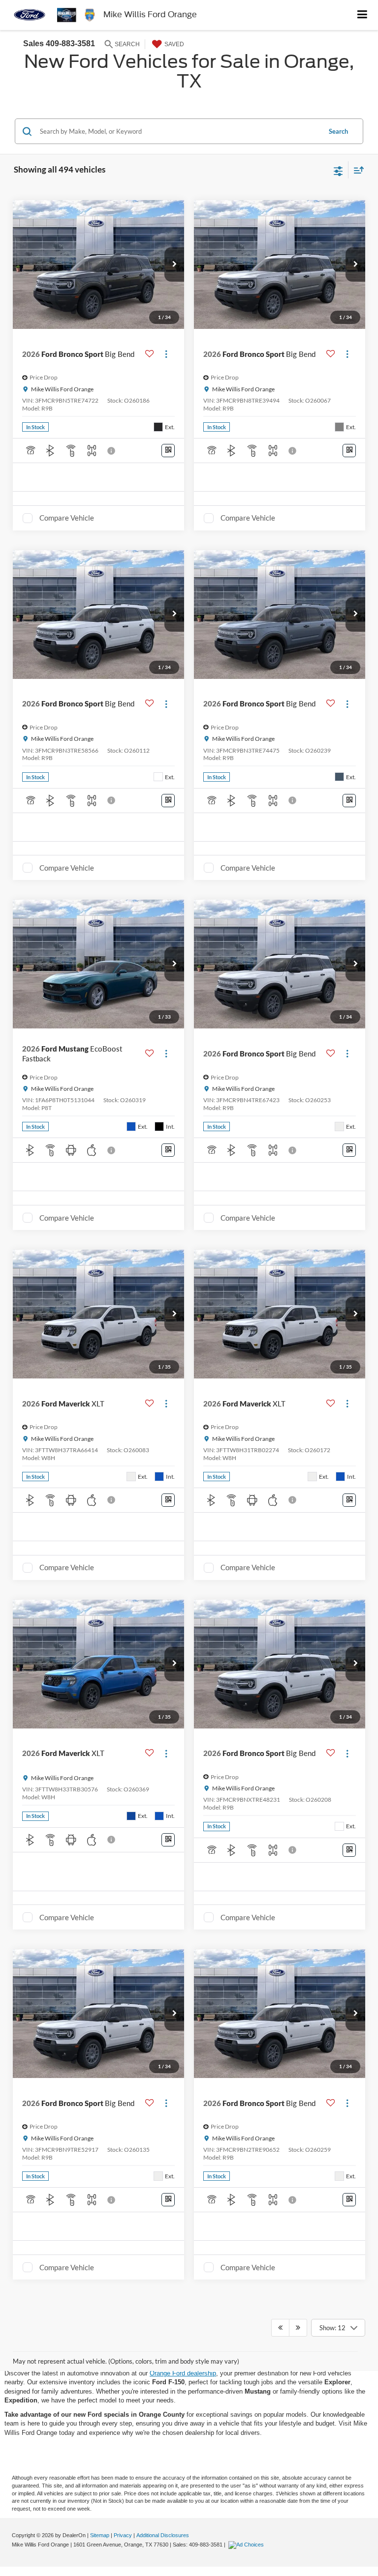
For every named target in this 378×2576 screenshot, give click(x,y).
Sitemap (100, 2535)
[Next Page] (298, 2328)
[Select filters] (338, 170)
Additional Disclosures (163, 2535)
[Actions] (166, 354)
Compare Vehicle (67, 518)
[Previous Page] (280, 2328)
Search (338, 131)
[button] (174, 264)
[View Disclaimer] (112, 451)
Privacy (123, 2535)
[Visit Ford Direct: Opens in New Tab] (247, 2545)
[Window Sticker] (168, 451)
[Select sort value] (356, 170)
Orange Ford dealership (183, 2373)
